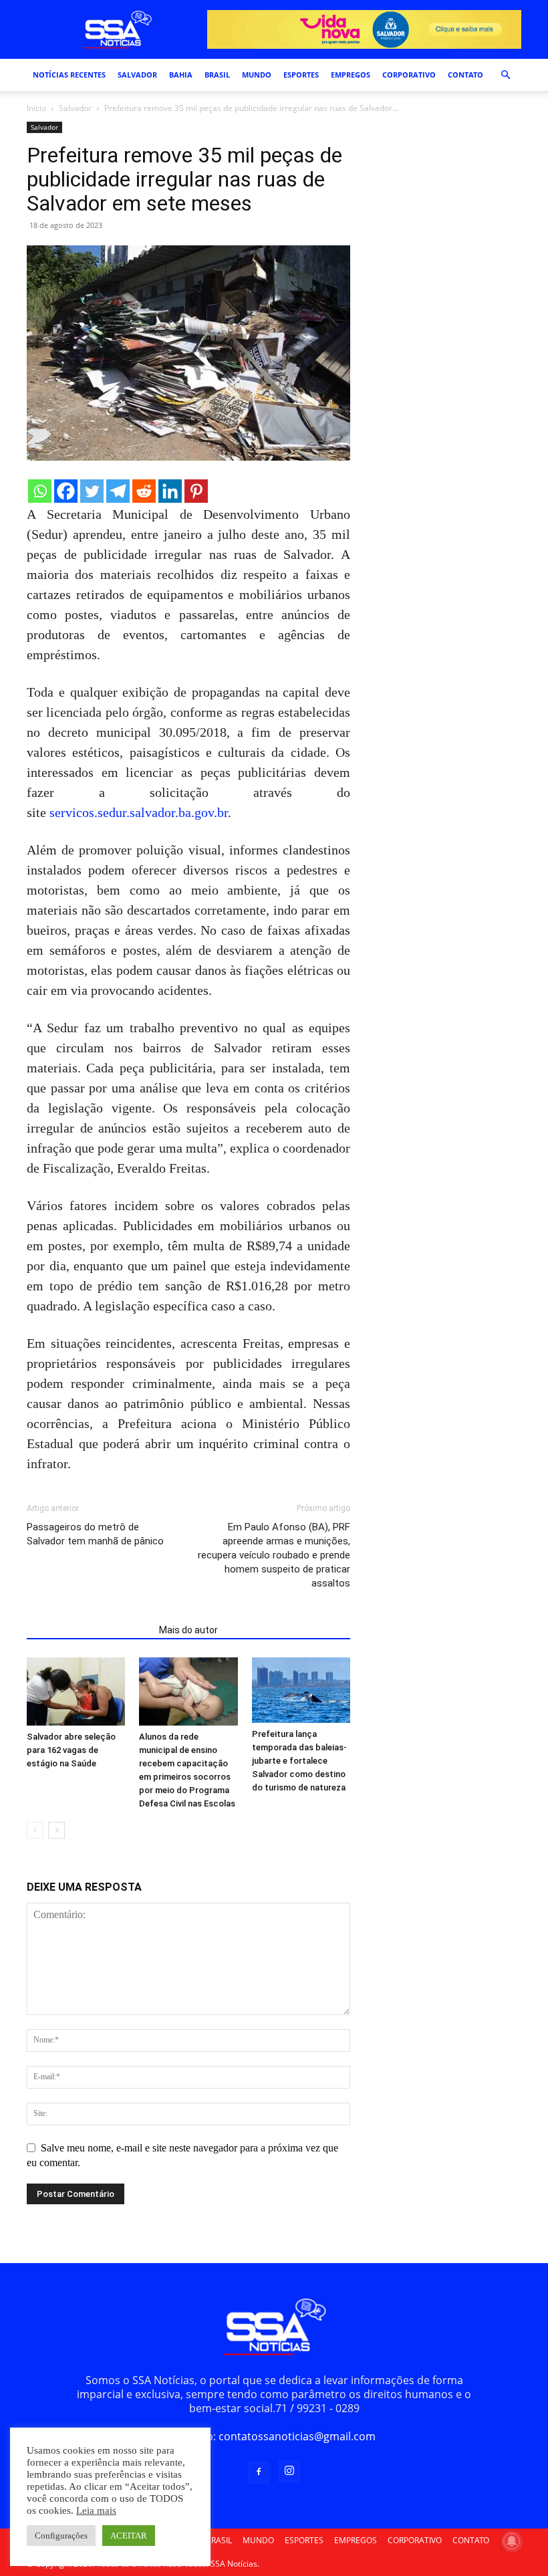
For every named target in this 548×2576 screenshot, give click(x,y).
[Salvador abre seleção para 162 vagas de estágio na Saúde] (76, 1691)
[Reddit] (144, 491)
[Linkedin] (170, 491)
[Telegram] (118, 491)
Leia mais (96, 2510)
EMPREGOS (351, 75)
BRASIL (217, 75)
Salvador (75, 108)
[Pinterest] (196, 491)
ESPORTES (301, 75)
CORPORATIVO (409, 75)
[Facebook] (66, 491)
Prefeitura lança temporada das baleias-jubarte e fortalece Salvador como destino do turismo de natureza (299, 1761)
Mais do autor (188, 1630)
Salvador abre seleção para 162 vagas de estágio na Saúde (71, 1750)
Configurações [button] (61, 2536)
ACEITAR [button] (129, 2536)
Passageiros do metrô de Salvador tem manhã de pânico (95, 1534)
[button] (505, 75)
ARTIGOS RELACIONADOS (89, 1630)
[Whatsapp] (40, 491)
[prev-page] (35, 1830)
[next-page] (56, 1830)
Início (36, 108)
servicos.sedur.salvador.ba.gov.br (139, 812)
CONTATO (465, 75)
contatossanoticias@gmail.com (297, 2436)
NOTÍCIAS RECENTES (69, 75)
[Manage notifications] (512, 2541)
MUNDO (257, 75)
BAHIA (181, 75)
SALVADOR (137, 75)
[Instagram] (289, 2472)
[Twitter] (92, 491)
